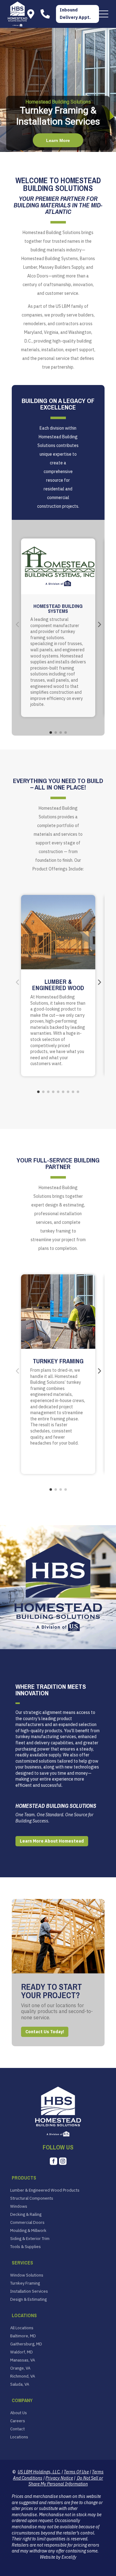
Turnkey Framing (25, 2283)
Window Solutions (27, 2275)
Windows (19, 2206)
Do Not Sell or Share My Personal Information (66, 2481)
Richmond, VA (23, 2376)
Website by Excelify (58, 2557)
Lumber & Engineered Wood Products (45, 2190)
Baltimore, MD (23, 2336)
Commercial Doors (27, 2223)
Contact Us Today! (45, 2032)
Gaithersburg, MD (26, 2344)
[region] (58, 90)
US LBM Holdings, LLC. (39, 2472)
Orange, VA (20, 2368)
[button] (104, 14)
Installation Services (29, 2291)
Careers (18, 2421)
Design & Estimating (28, 2299)
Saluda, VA (20, 2384)
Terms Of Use (76, 2472)
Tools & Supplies (26, 2247)
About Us (19, 2413)
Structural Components (32, 2198)
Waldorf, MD (21, 2352)
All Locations (22, 2328)
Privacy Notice (59, 2478)
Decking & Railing (26, 2215)
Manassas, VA (23, 2360)
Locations (19, 2437)
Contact (17, 2429)
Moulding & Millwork (28, 2231)
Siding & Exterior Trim (30, 2239)
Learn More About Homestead (52, 1841)
